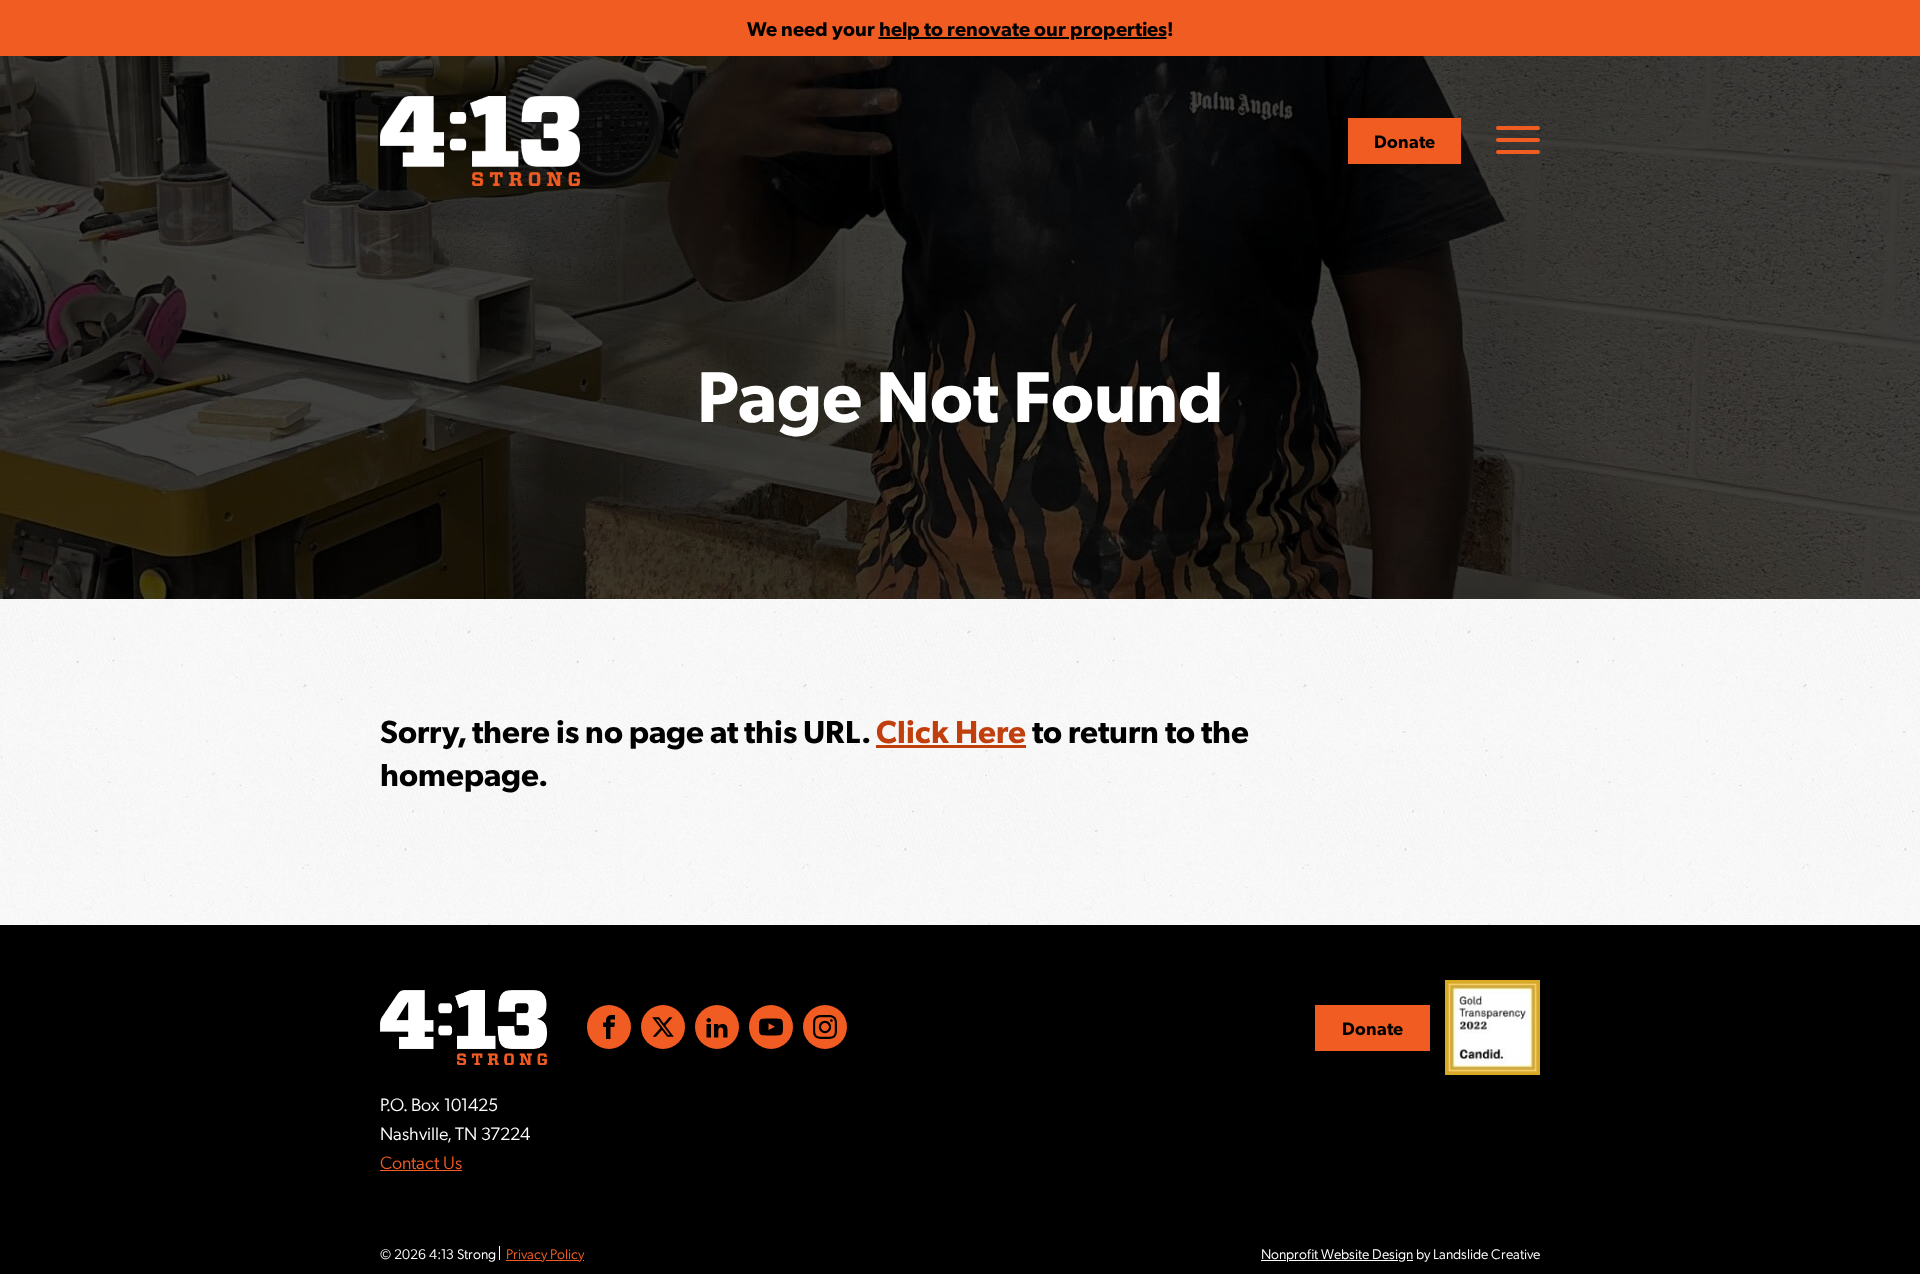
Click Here (951, 730)
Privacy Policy (545, 1253)
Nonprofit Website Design (1337, 1253)
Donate (1404, 140)
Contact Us (421, 1161)
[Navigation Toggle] (1518, 140)
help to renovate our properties (1023, 28)
